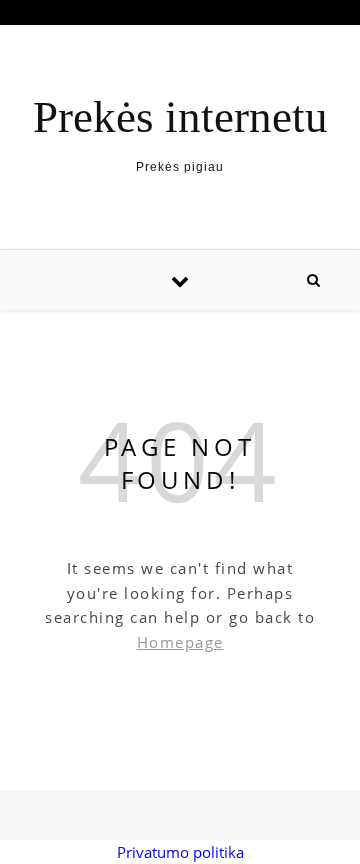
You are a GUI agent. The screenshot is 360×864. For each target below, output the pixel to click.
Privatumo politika (180, 852)
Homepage (180, 642)
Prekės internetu (180, 117)
